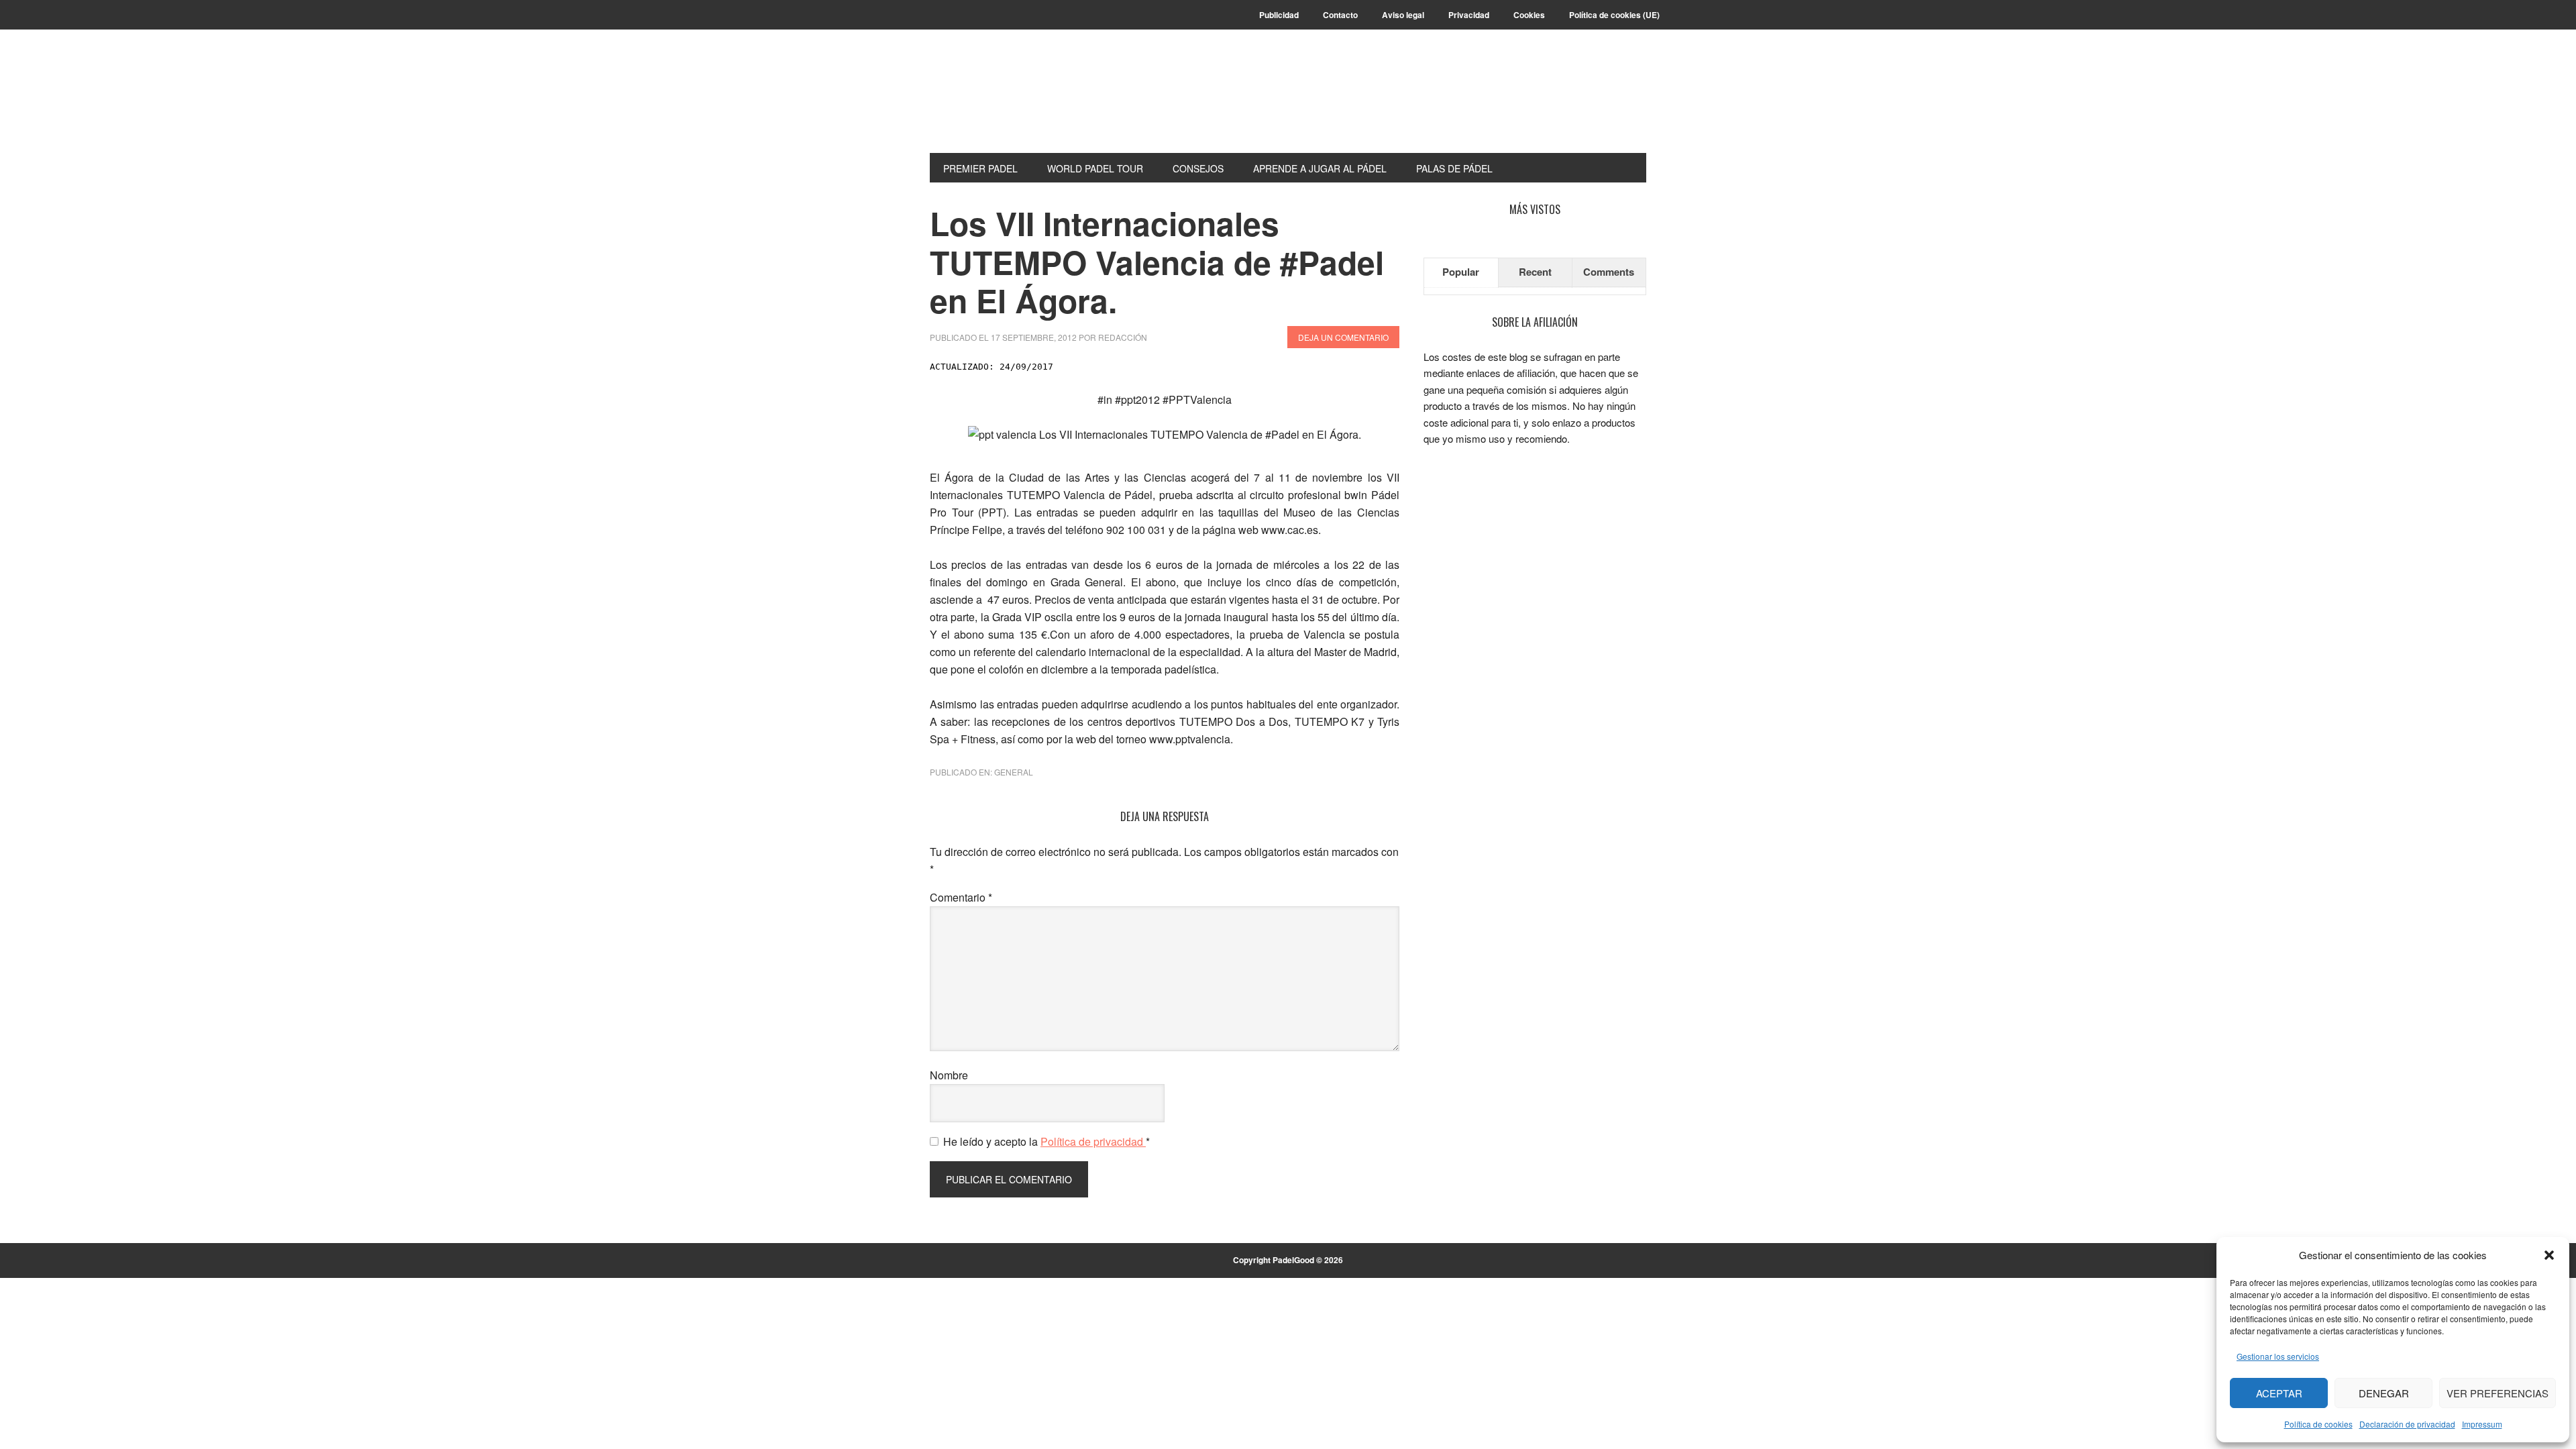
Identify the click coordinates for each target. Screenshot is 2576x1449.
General (1014, 772)
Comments (1609, 272)
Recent (1535, 272)
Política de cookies (2318, 1424)
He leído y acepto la (1046, 1141)
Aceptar (2279, 1393)
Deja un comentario (1343, 337)
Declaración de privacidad (2407, 1424)
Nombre (949, 1075)
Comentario (961, 897)
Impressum (2482, 1424)
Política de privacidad (1093, 1141)
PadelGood (1020, 102)
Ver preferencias (2498, 1393)
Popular (1461, 272)
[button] (2549, 1255)
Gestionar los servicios (2278, 1356)
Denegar (2384, 1393)
